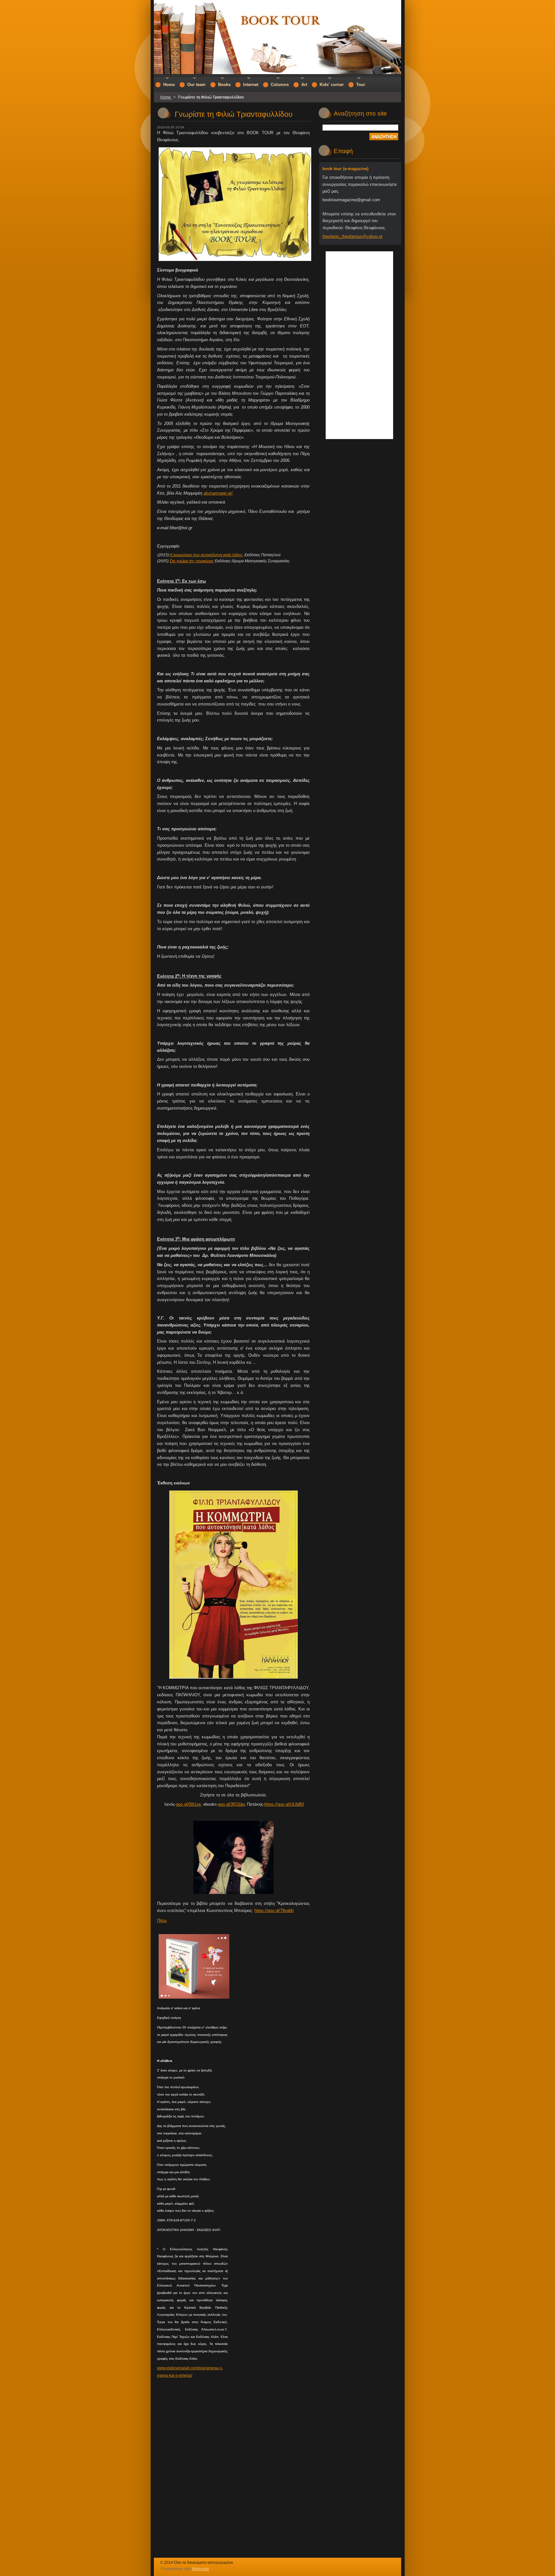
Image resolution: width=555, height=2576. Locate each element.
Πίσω (162, 1920)
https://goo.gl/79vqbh (274, 1910)
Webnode (201, 2569)
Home (166, 97)
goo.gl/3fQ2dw (231, 1804)
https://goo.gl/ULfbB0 (284, 1804)
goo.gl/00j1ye (188, 1804)
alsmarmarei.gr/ (218, 493)
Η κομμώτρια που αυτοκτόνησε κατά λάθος (206, 555)
